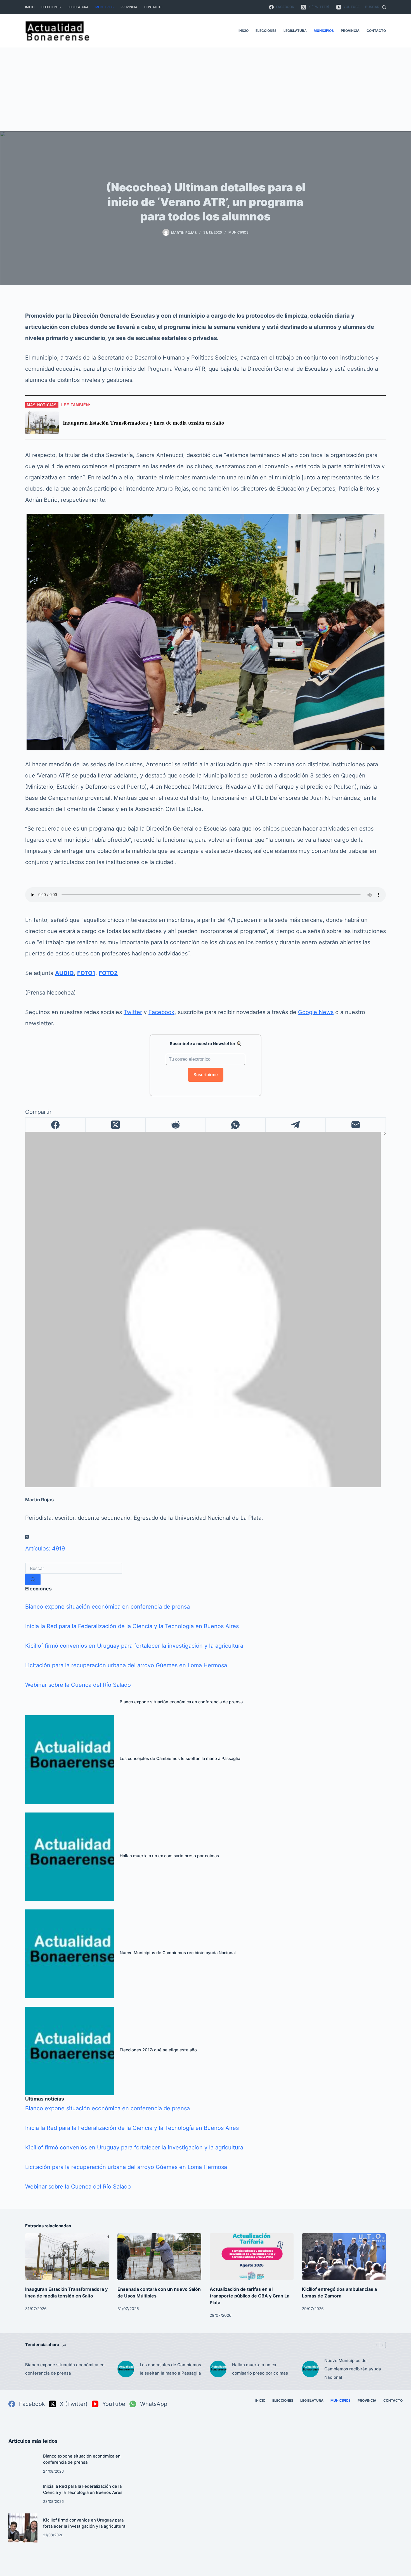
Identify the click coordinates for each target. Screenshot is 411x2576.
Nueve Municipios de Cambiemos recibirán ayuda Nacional (178, 1953)
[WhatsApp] (236, 1125)
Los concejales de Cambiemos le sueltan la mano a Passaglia (180, 1759)
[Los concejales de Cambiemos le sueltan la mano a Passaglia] (70, 1760)
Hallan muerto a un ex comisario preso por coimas (169, 1856)
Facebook (161, 1012)
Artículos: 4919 (45, 1549)
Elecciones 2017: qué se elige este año (158, 2050)
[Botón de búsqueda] (33, 1580)
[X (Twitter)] (116, 1125)
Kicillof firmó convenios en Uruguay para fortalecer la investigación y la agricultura (134, 1646)
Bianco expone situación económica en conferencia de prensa (108, 1607)
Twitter (133, 1012)
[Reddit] (176, 1125)
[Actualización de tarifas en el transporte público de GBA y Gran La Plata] (252, 2257)
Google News (316, 1012)
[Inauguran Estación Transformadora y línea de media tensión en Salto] (67, 2257)
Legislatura (78, 7)
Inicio (30, 7)
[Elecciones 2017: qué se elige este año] (70, 2051)
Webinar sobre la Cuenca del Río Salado (78, 1685)
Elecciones (51, 7)
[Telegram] (296, 1125)
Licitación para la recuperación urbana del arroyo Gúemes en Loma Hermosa (126, 1665)
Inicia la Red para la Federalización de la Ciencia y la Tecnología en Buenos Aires (132, 1626)
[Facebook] (55, 1125)
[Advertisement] (206, 89)
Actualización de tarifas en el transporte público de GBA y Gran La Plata (250, 2296)
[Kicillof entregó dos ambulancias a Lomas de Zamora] (344, 2257)
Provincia (129, 7)
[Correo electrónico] (356, 1125)
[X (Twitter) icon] (27, 1537)
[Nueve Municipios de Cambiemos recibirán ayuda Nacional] (70, 1954)
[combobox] (74, 1568)
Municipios (104, 7)
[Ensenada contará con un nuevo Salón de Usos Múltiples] (159, 2257)
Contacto (153, 7)
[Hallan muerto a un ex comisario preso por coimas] (70, 1857)
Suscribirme (206, 1075)
